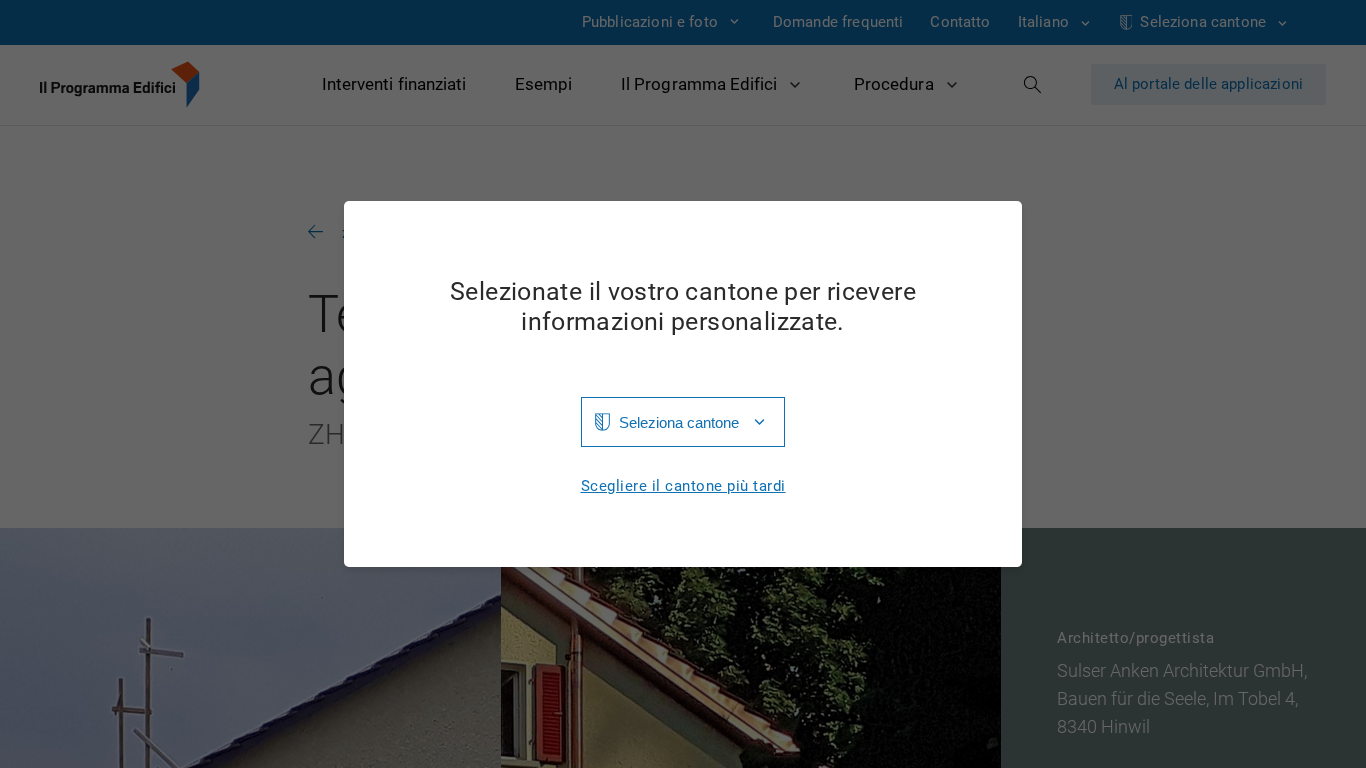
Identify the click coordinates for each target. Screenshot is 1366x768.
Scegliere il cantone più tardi (683, 486)
